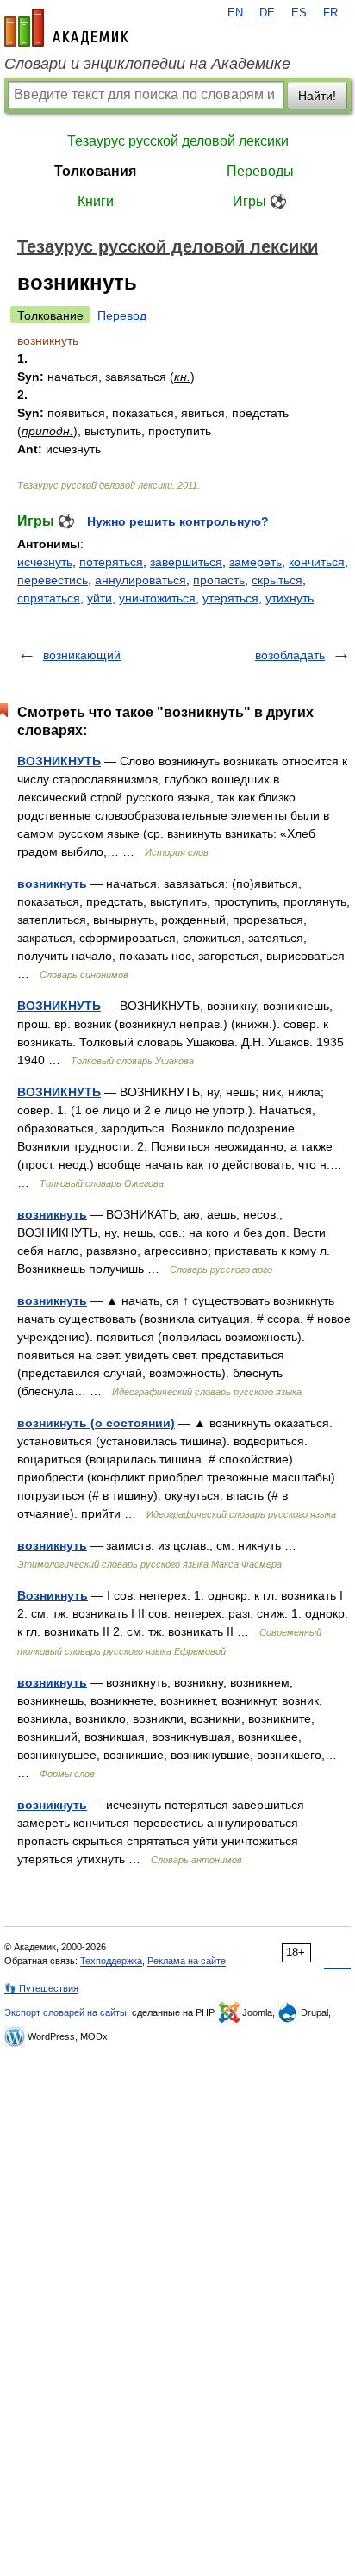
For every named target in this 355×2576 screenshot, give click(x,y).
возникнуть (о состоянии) (96, 1423)
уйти (100, 598)
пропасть (219, 580)
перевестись (53, 580)
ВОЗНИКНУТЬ (59, 761)
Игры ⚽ (260, 201)
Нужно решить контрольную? (178, 521)
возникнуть (52, 883)
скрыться (277, 580)
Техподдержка (111, 1961)
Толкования (95, 171)
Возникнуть (53, 1595)
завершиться (186, 562)
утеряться (230, 598)
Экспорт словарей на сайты (65, 2012)
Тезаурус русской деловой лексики (178, 141)
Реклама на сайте (187, 1961)
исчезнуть (45, 562)
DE (267, 13)
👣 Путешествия (41, 1988)
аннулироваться (140, 580)
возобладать (290, 655)
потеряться (111, 562)
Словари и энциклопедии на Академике (147, 64)
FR (330, 13)
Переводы (260, 171)
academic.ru (66, 28)
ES (299, 13)
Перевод (122, 315)
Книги (96, 201)
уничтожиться (157, 598)
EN (235, 13)
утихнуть (290, 598)
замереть (255, 562)
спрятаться (49, 598)
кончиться (317, 562)
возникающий (82, 655)
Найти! (317, 96)
